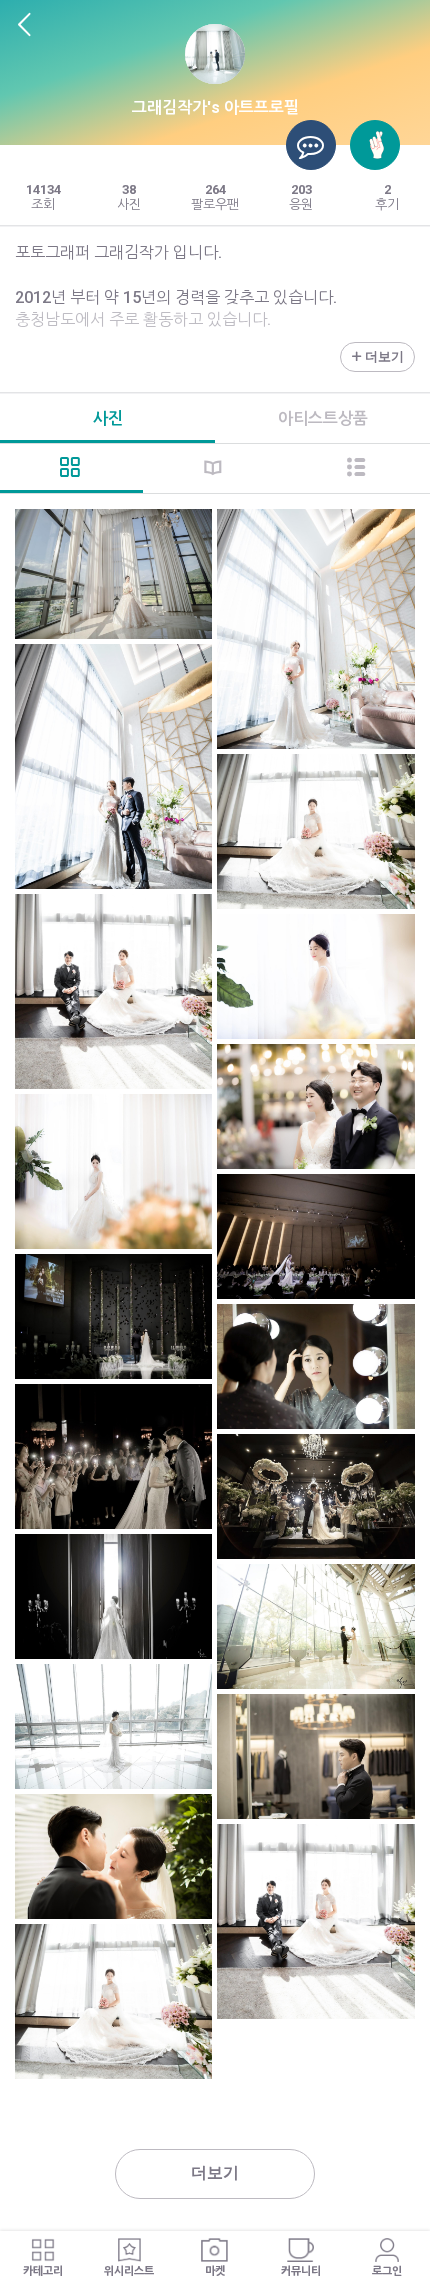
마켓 (215, 2271)
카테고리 (43, 2271)
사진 (108, 418)
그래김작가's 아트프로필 (215, 107)
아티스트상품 (323, 418)
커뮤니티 (301, 2271)
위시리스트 (129, 2271)
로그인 (387, 2271)
